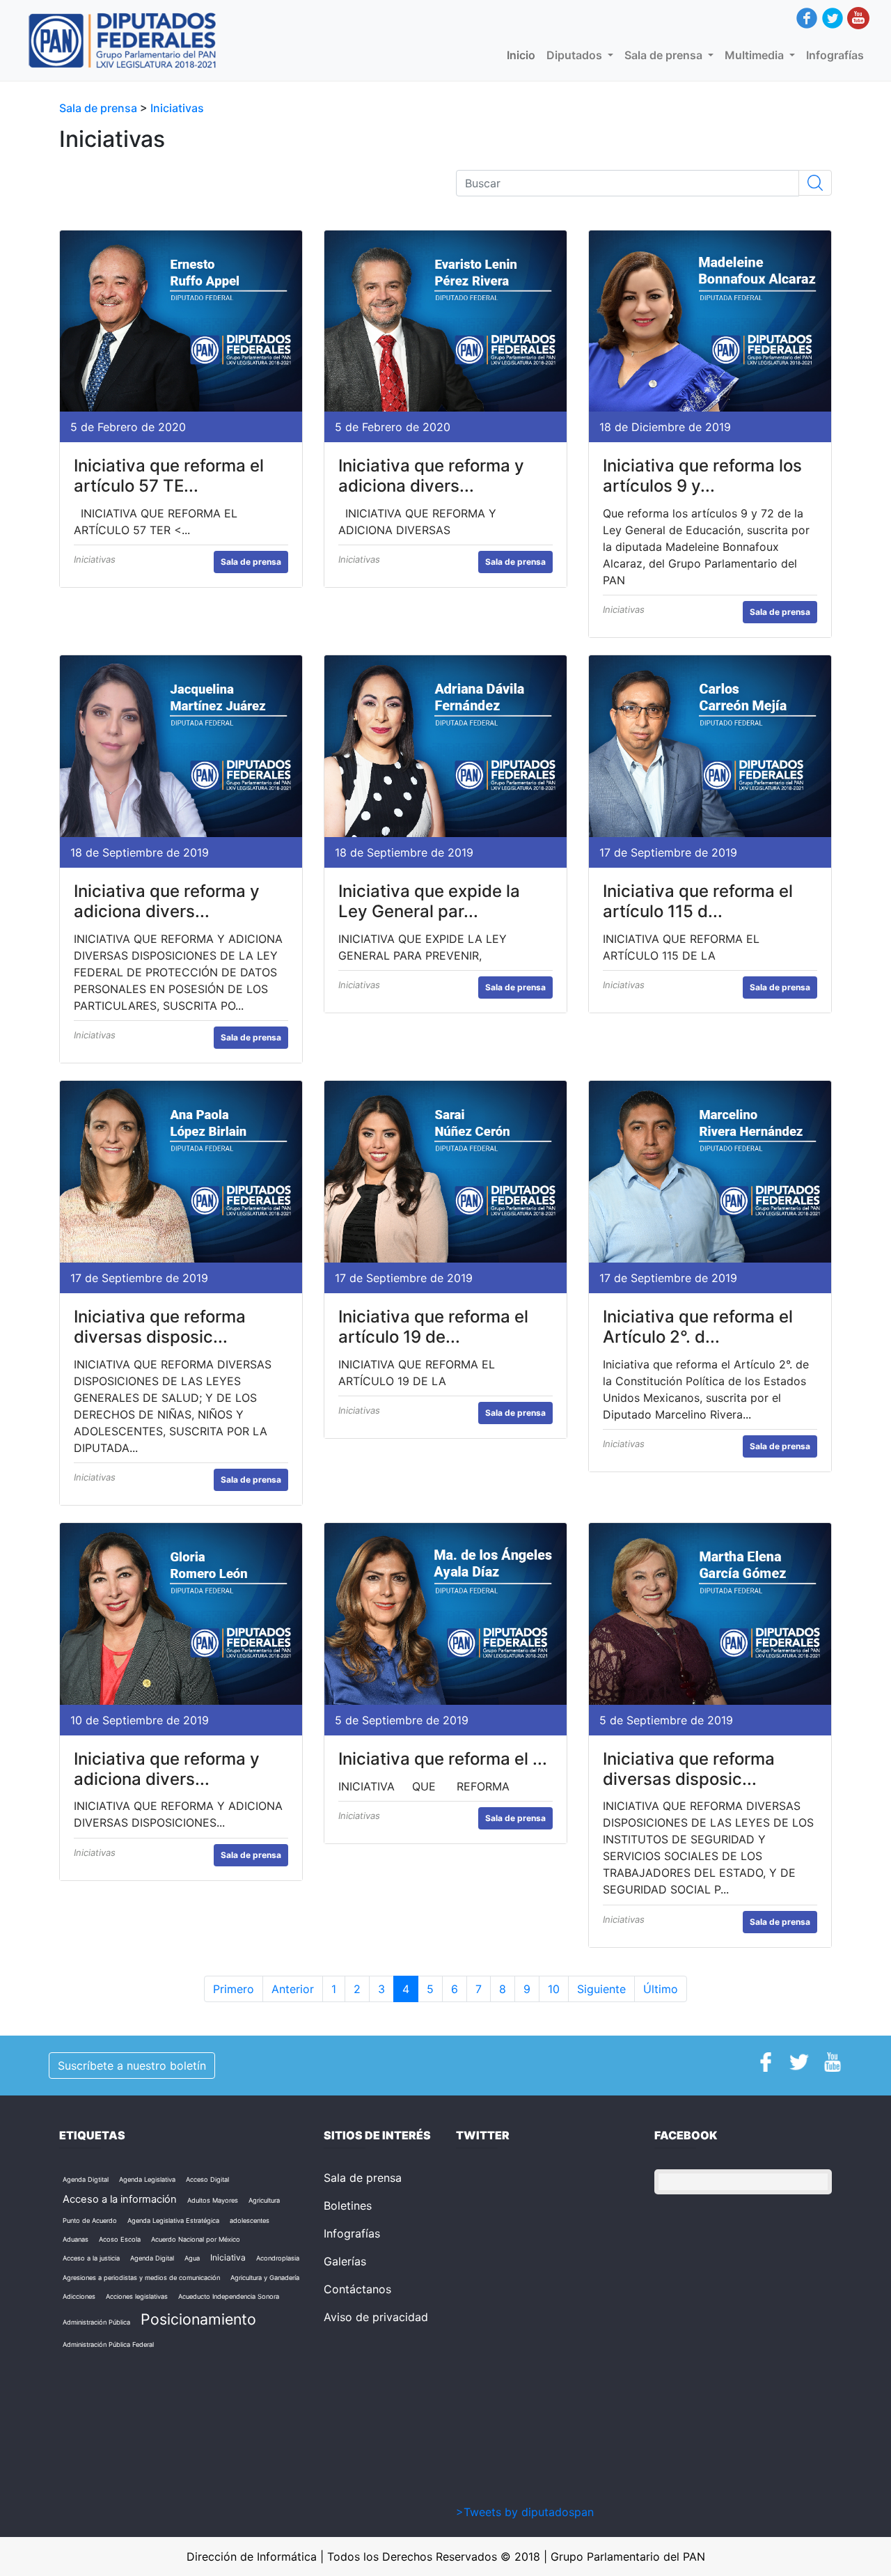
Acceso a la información (120, 2199)
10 (554, 1989)
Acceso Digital (207, 2179)
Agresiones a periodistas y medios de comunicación (141, 2278)
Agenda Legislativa (147, 2179)
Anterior (293, 1989)
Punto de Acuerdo (90, 2220)
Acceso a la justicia (91, 2258)
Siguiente (601, 1989)
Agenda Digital (152, 2258)
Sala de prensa (100, 108)
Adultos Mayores (213, 2200)
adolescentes (250, 2220)
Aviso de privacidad (376, 2317)
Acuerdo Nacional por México (196, 2239)
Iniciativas (177, 108)
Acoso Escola (120, 2239)
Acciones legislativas (137, 2296)
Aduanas (76, 2239)
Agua (192, 2258)
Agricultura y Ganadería (265, 2278)
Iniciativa (228, 2257)
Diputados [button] (576, 55)
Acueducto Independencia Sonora (229, 2296)
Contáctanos (357, 2289)
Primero (234, 1989)
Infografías (835, 55)
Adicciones (79, 2296)
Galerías (345, 2261)
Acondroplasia (278, 2258)
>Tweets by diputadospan (525, 2512)
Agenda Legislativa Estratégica (173, 2220)
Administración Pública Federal (108, 2344)
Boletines (348, 2206)
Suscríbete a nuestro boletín (132, 2066)
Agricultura (264, 2200)
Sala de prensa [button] (665, 55)
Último (661, 1989)
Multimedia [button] (756, 55)
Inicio (524, 55)
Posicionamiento (198, 2319)
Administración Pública (96, 2322)
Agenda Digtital (86, 2179)
